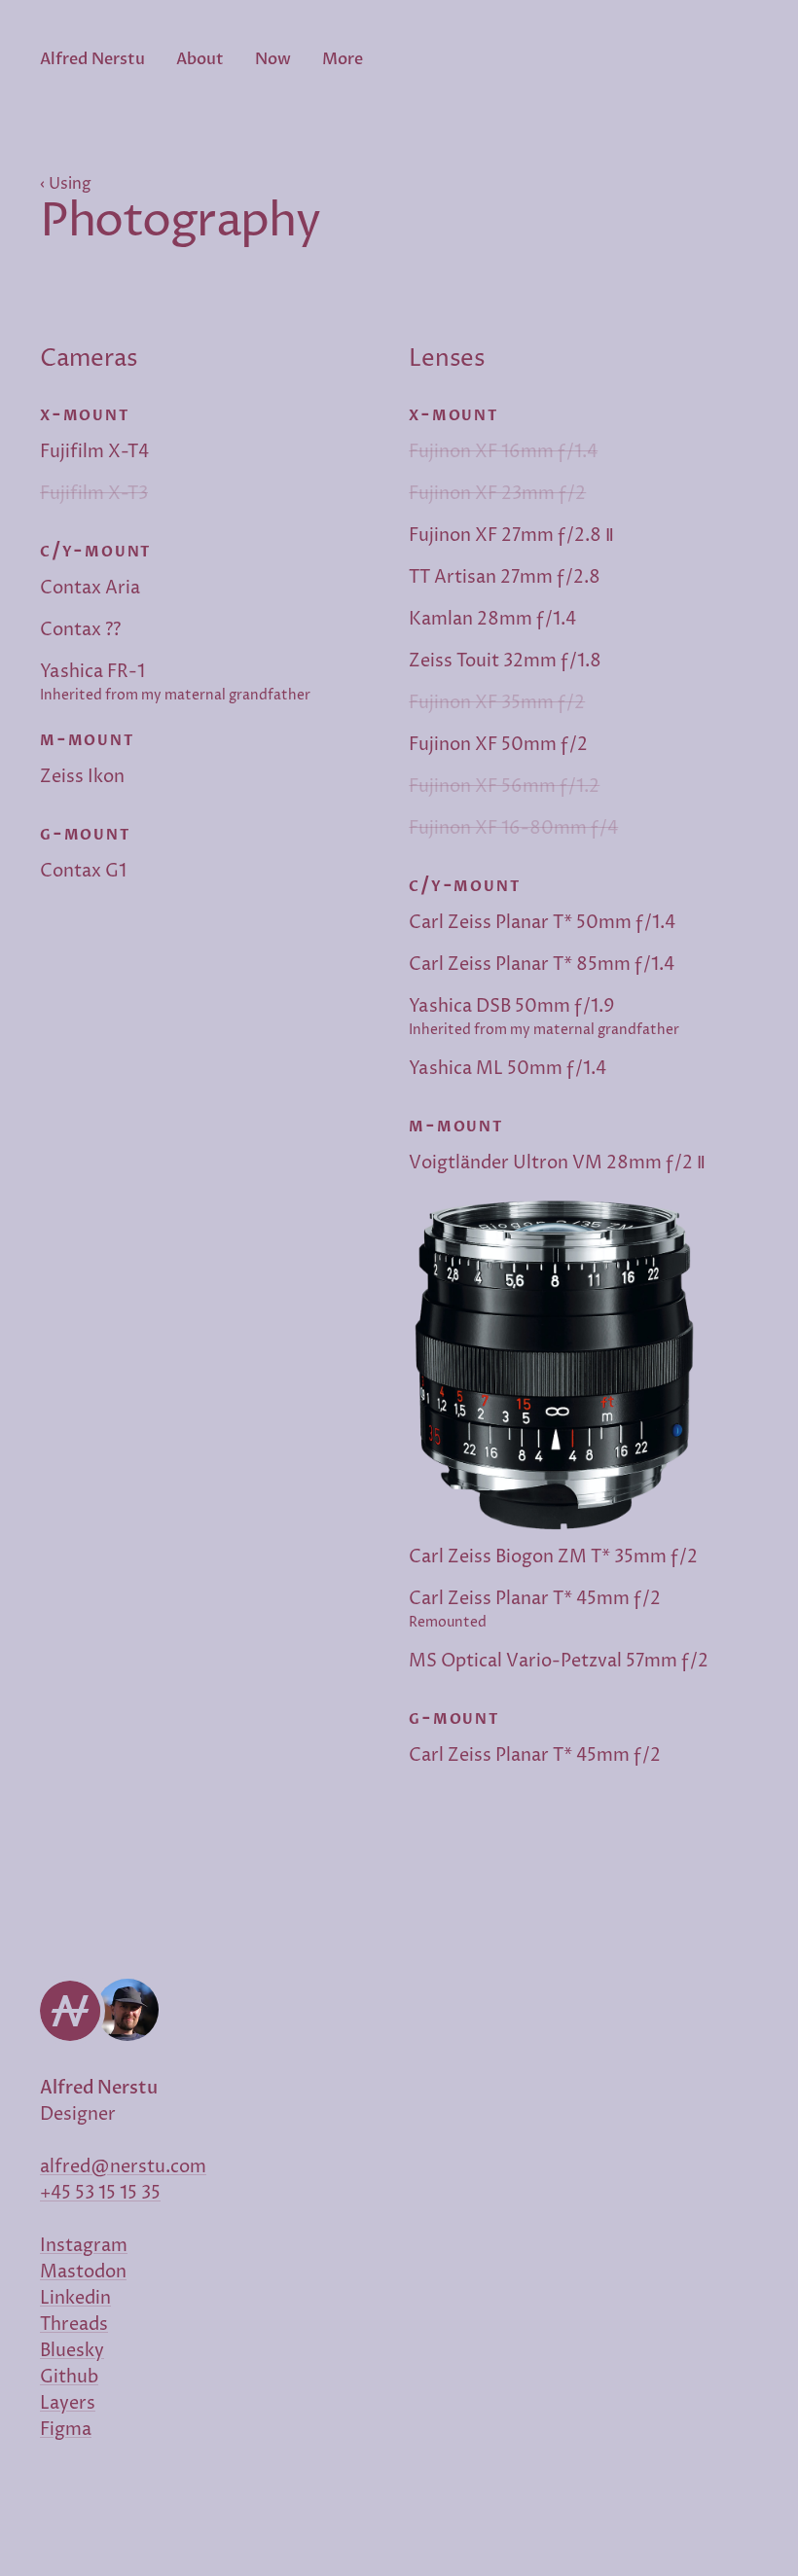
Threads (74, 2325)
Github (69, 2377)
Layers (68, 2403)
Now (273, 59)
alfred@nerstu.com (123, 2167)
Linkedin (75, 2298)
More (343, 59)
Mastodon (83, 2272)
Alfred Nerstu (92, 59)
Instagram (84, 2246)
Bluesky (72, 2351)
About (200, 59)
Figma (66, 2430)
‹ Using (66, 184)
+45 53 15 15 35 (100, 2193)
